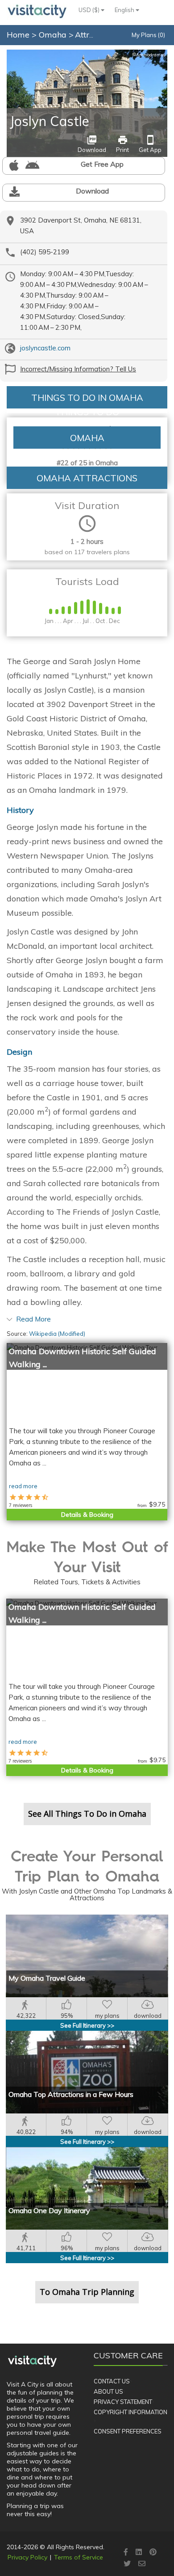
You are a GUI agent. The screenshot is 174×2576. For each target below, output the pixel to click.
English (125, 10)
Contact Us (112, 2381)
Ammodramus (149, 55)
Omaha (54, 35)
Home (18, 35)
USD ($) (90, 10)
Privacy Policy (27, 2557)
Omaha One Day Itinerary (49, 2210)
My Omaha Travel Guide (47, 1978)
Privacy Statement (123, 2402)
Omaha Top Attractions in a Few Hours (71, 2094)
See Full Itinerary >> (87, 2025)
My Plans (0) (148, 35)
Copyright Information (130, 2412)
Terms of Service (79, 2557)
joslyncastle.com (45, 348)
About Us (108, 2391)
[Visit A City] (32, 2361)
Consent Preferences (128, 2431)
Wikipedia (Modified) (57, 1334)
